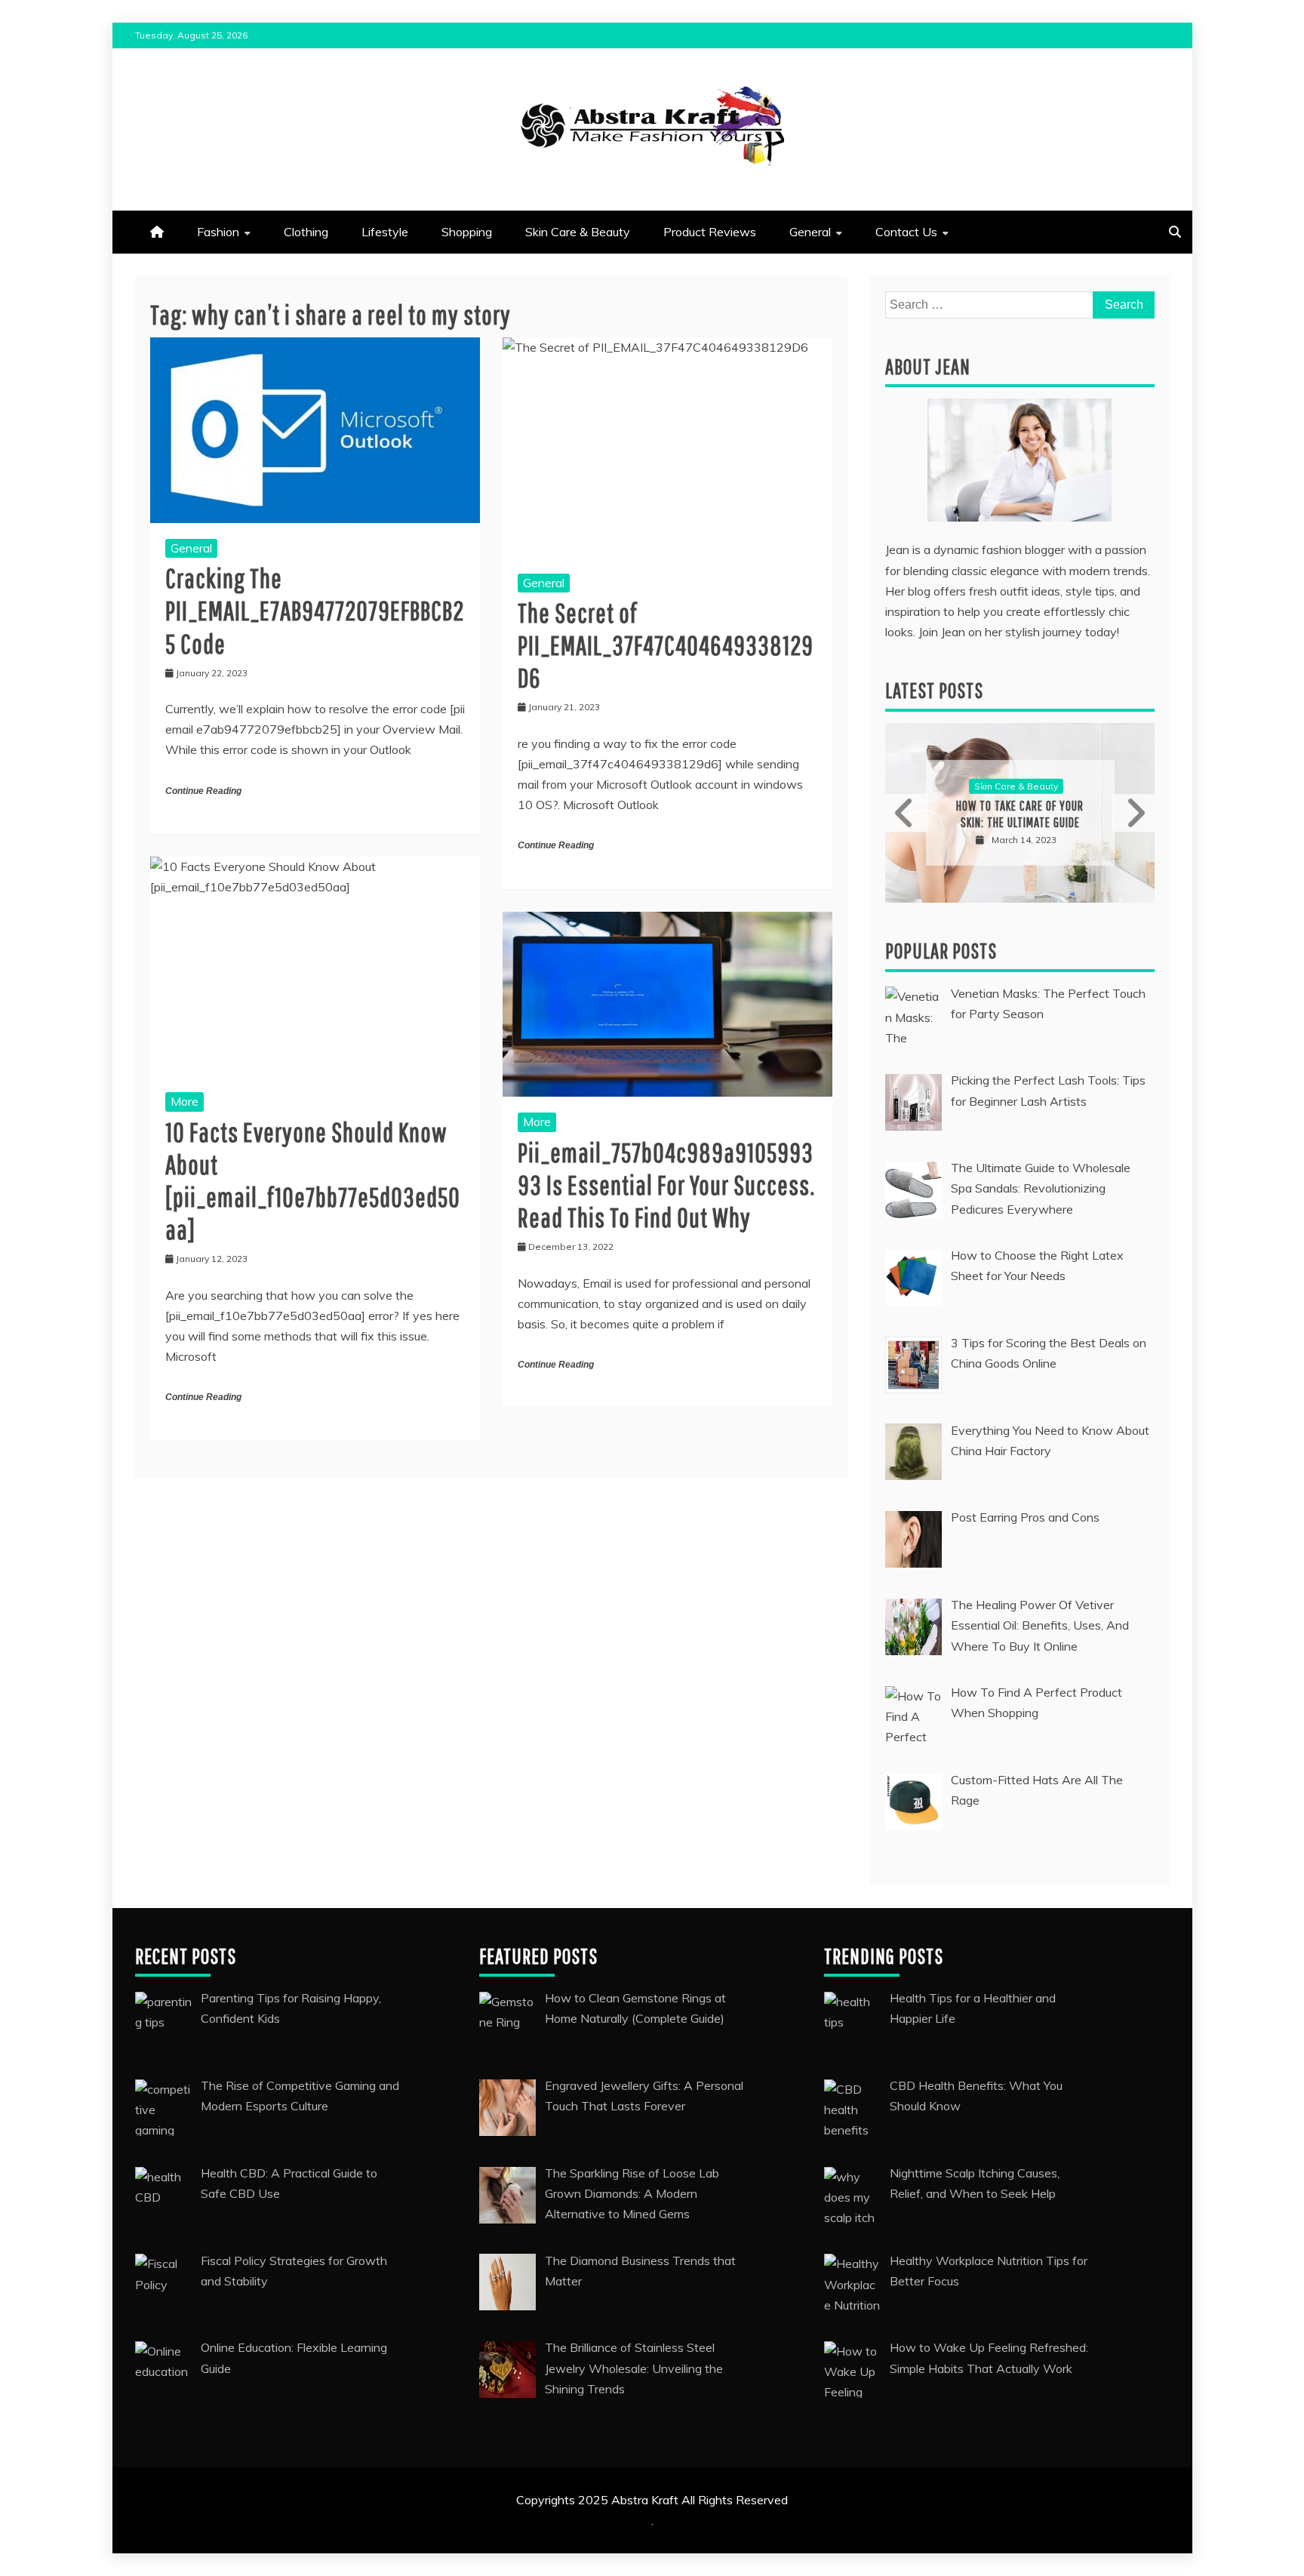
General (810, 232)
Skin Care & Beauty (578, 232)
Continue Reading (203, 791)
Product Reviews (710, 232)
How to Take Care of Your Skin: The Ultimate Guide (1020, 814)
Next (1133, 813)
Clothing (306, 232)
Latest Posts (934, 690)
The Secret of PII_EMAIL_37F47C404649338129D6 (666, 645)
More (185, 1101)
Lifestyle (385, 232)
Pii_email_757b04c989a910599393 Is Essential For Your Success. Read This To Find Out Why (666, 1185)
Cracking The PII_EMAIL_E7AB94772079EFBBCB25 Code (315, 610)
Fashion (218, 232)
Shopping (467, 232)
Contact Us (906, 232)
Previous (906, 813)
